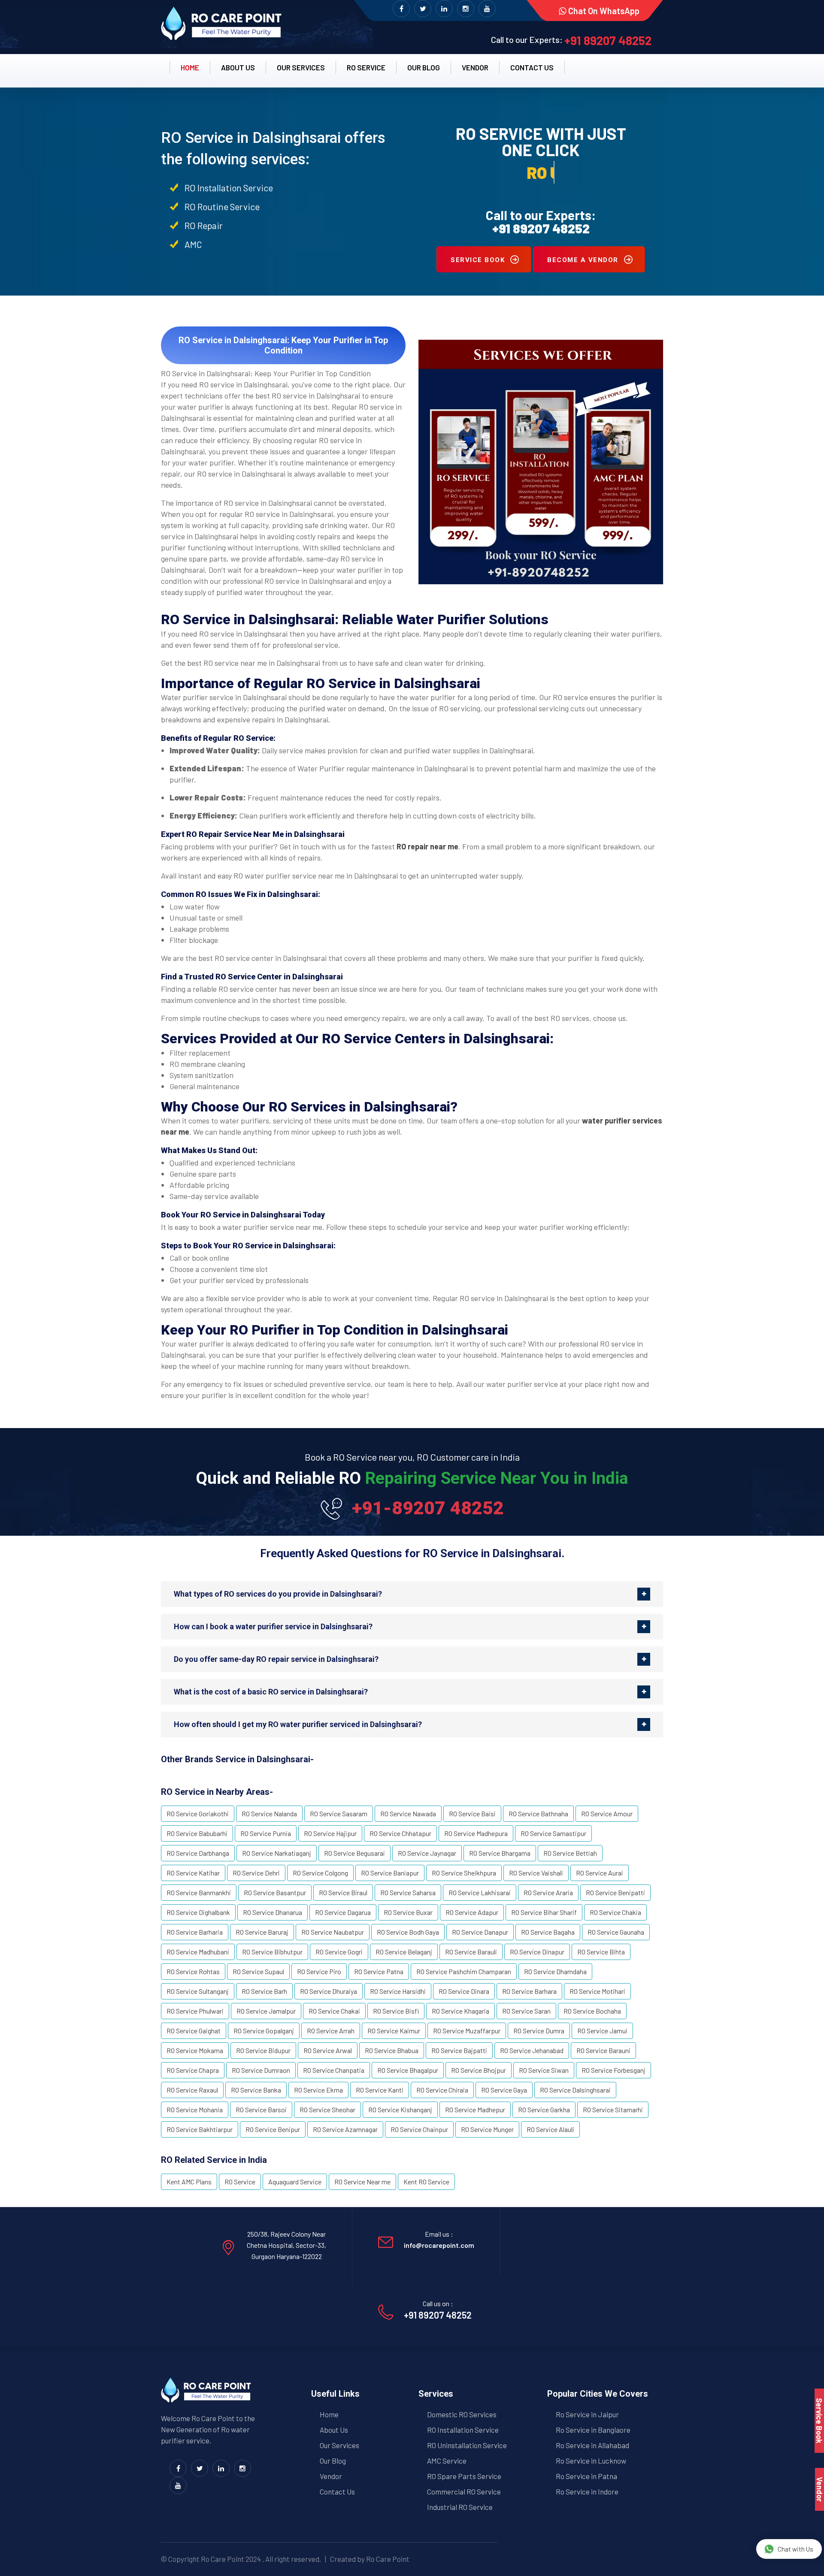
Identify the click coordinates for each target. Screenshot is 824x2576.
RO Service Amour (607, 1813)
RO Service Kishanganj (400, 2109)
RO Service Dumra (539, 2031)
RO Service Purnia (266, 1833)
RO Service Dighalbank (198, 1912)
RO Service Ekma (318, 2090)
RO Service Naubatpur (333, 1932)
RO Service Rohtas (193, 1971)
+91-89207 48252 (428, 1508)
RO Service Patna (379, 1971)
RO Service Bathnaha (538, 1813)
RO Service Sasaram (339, 1813)
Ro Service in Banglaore (593, 2430)
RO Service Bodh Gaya (408, 1932)
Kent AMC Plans (189, 2182)
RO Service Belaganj (404, 1952)
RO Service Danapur (480, 1932)
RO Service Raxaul (192, 2090)
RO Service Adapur (472, 1912)
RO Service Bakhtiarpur (200, 2129)
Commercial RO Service (464, 2491)
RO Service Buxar (408, 1912)
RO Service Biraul (343, 1892)
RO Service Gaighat (194, 2031)
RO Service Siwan (544, 2070)
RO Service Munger (487, 2129)
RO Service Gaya (504, 2090)
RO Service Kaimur (394, 2031)
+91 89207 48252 (608, 40)
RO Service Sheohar (327, 2109)
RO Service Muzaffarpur (467, 2031)
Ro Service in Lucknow (591, 2461)
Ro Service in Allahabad (592, 2445)
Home (190, 67)
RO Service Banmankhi (199, 1892)
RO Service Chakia (615, 1912)
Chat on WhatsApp (603, 11)
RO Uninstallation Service (467, 2445)
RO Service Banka (256, 2090)
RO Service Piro (319, 1971)
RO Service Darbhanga (198, 1853)
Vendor (475, 67)
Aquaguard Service (295, 2182)
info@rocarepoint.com (439, 2245)
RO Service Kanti (380, 2090)
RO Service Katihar (193, 1873)
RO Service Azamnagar (345, 2129)
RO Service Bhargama (500, 1853)
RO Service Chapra (193, 2070)
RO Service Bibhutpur (272, 1952)
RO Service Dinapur (537, 1952)
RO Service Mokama (195, 2050)
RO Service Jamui (602, 2031)
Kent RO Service (426, 2182)
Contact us (532, 67)
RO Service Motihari (597, 1991)
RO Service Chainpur (419, 2129)
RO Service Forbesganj (613, 2070)
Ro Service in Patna (586, 2476)
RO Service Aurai (600, 1873)
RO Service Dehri (256, 1873)
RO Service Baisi (472, 1813)
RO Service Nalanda (269, 1813)
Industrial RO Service (460, 2507)
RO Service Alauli (550, 2129)
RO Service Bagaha (548, 1932)
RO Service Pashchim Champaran (464, 1971)
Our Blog (424, 67)
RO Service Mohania (195, 2109)
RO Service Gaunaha (616, 1932)
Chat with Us (795, 2549)
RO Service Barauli (471, 1952)
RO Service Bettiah (570, 1853)
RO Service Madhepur (475, 2109)
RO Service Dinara (464, 1991)
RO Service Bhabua (392, 2050)
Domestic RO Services (462, 2414)
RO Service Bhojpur (479, 2070)
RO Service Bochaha (592, 2011)
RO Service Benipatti (615, 1892)
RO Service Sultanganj (198, 1991)
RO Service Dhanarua (273, 1912)
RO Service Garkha (544, 2109)
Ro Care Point (223, 2559)
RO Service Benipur (273, 2129)
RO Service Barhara (529, 1991)
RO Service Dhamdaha (555, 1971)
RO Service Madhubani (198, 1952)
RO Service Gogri (339, 1952)
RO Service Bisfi (396, 2011)
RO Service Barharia (195, 1932)
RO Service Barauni (603, 2050)
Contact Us (337, 2491)
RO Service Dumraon (261, 2070)
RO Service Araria (548, 1892)
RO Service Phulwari (195, 2011)
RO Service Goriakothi (198, 1813)
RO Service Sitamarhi (613, 2109)
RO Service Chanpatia (334, 2070)
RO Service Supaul (258, 1971)
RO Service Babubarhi (197, 1833)
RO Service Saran (526, 2011)
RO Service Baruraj (262, 1932)
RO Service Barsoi (261, 2109)
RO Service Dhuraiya (329, 1991)
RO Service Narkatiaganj (277, 1853)
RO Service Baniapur (390, 1873)
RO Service (366, 67)
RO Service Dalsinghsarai (575, 2090)
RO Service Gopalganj (264, 2031)
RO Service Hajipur (330, 1833)
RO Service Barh (264, 1991)
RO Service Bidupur (263, 2050)
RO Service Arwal (328, 2050)
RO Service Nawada (408, 1813)
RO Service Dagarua (343, 1912)
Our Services (301, 67)
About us (238, 67)
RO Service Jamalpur (266, 2011)
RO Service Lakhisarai (480, 1892)
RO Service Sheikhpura (464, 1873)
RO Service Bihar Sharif (544, 1912)
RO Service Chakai (334, 2011)
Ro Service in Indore (587, 2491)
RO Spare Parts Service (464, 2476)
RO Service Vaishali (536, 1873)
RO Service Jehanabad (532, 2050)
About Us (334, 2430)
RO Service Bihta (601, 1952)
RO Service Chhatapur (400, 1833)
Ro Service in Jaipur (587, 2414)
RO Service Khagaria (460, 2011)
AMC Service (447, 2461)
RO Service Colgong (320, 1873)
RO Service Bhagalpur (408, 2070)
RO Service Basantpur (275, 1892)
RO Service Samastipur (553, 1833)
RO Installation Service (463, 2430)
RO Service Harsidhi (398, 1991)
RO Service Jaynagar (427, 1853)
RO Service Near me (362, 2182)
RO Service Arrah (331, 2031)
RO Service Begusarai (354, 1853)
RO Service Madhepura (476, 1833)
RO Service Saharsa (408, 1892)
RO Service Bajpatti (459, 2050)
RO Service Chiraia (442, 2090)
